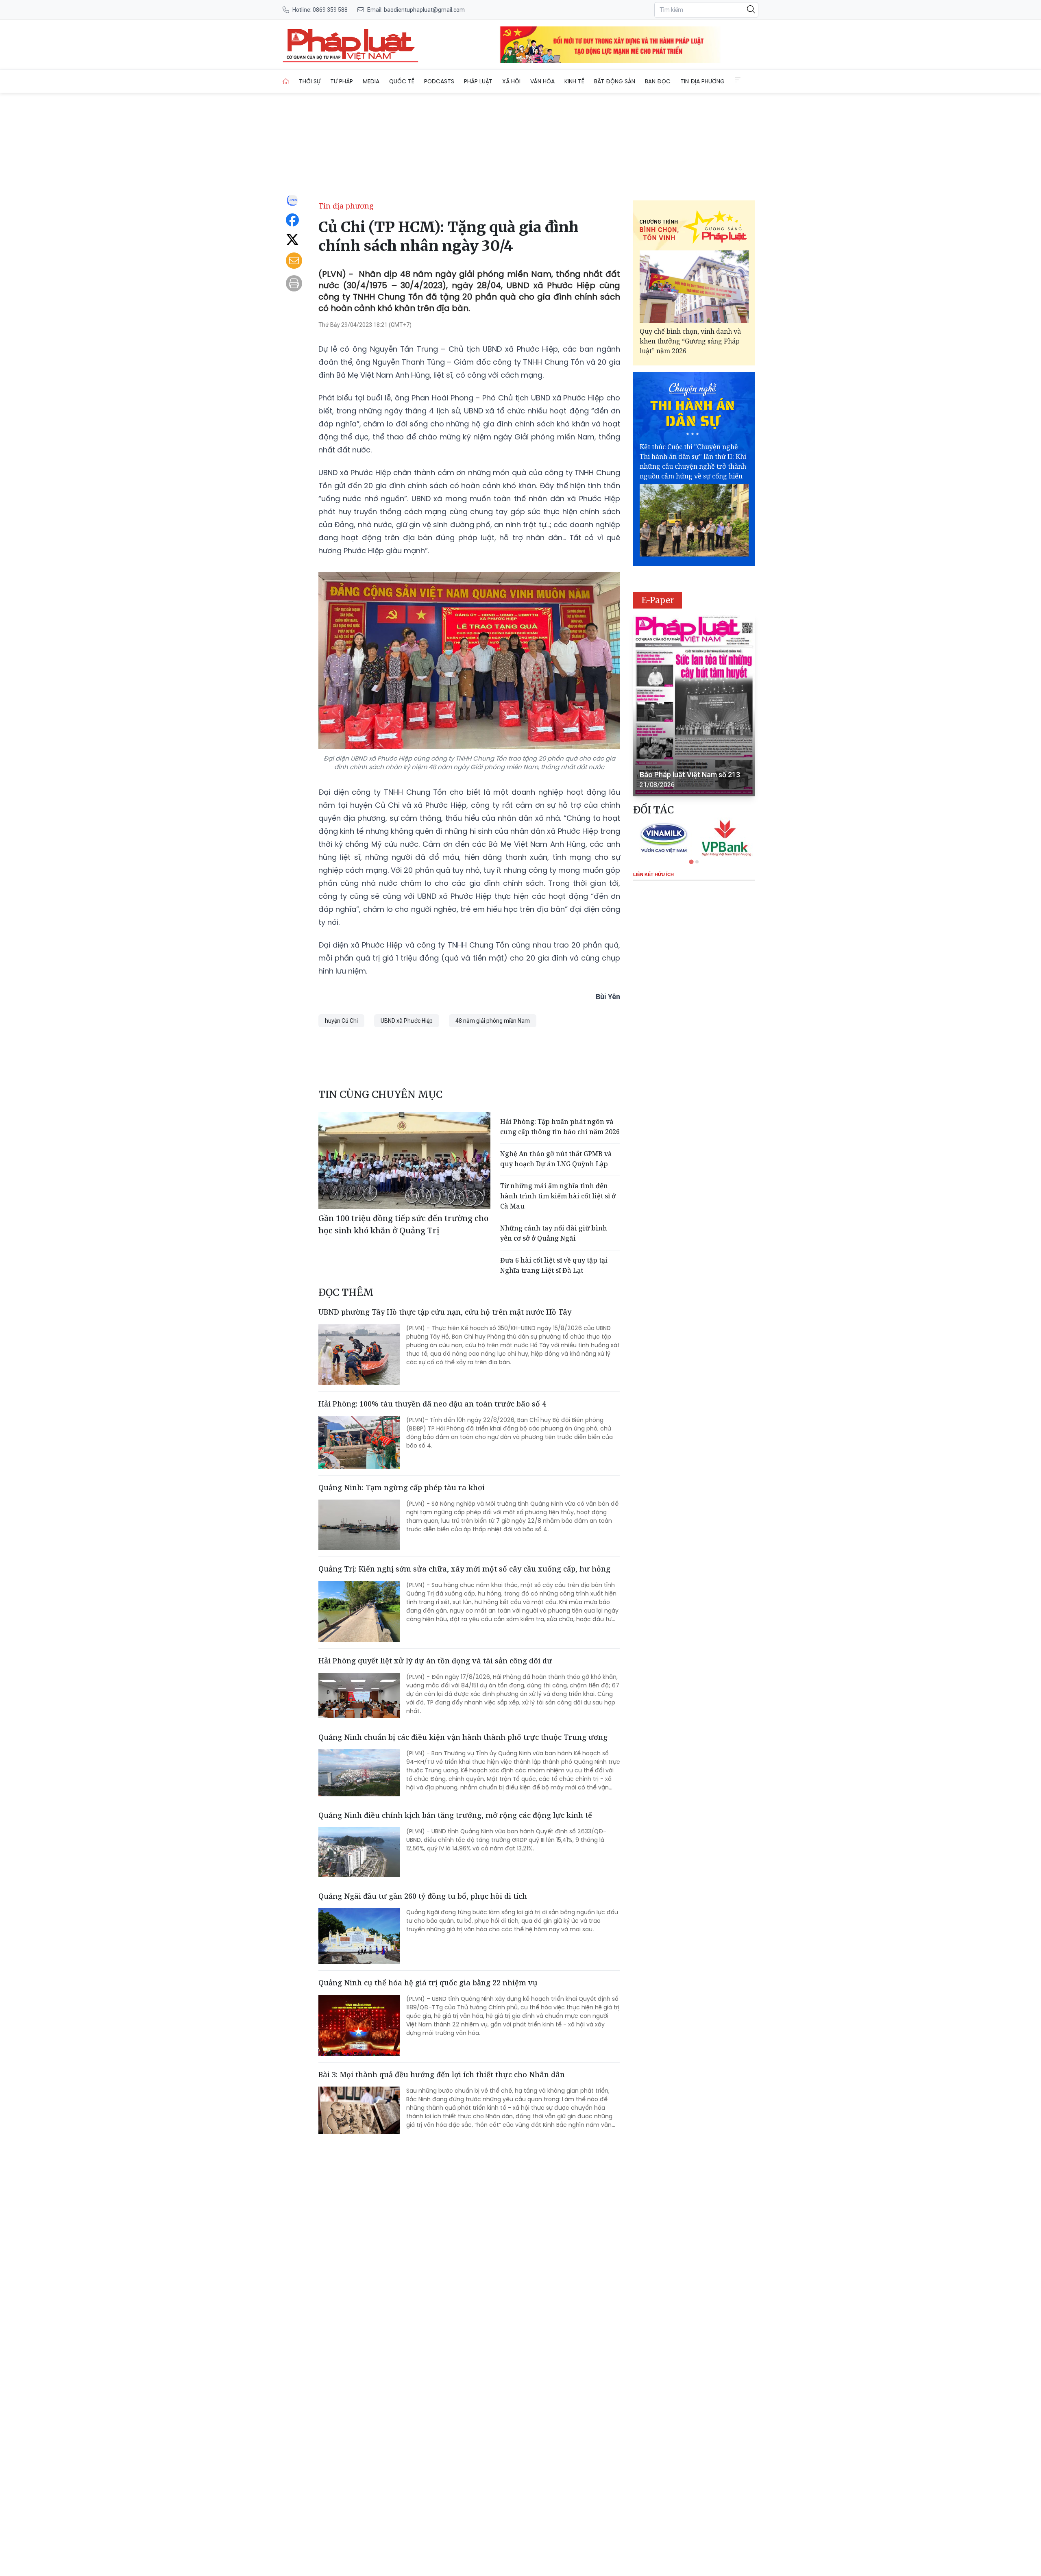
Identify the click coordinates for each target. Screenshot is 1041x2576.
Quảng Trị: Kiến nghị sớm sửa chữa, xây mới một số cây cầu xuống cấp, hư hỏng (464, 1569)
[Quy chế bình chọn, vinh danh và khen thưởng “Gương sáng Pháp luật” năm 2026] (694, 287)
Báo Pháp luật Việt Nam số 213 (690, 775)
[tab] (691, 862)
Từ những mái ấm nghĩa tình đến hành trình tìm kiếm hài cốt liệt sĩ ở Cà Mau (558, 1196)
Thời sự (310, 81)
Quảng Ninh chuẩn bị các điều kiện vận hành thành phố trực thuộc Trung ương (463, 1737)
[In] (294, 283)
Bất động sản (615, 81)
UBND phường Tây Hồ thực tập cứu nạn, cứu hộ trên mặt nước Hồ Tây (445, 1312)
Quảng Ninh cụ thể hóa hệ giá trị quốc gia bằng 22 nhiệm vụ (428, 1983)
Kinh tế (574, 81)
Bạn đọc (658, 81)
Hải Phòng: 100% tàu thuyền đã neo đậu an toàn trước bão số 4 (432, 1404)
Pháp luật (478, 81)
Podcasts (439, 81)
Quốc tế (402, 81)
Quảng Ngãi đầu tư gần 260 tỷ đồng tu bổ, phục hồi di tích (423, 1896)
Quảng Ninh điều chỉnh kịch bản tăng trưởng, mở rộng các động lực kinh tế (455, 1815)
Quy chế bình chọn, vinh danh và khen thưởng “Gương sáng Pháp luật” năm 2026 (690, 341)
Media (371, 81)
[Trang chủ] (286, 81)
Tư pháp (342, 81)
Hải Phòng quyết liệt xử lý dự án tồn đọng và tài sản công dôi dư (435, 1661)
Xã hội (511, 81)
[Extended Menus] (738, 80)
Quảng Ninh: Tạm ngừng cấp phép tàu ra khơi (402, 1487)
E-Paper (658, 600)
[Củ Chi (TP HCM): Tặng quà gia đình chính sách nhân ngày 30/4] (351, 45)
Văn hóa (542, 81)
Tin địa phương (702, 81)
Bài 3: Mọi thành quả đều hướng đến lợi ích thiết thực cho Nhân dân (442, 2074)
